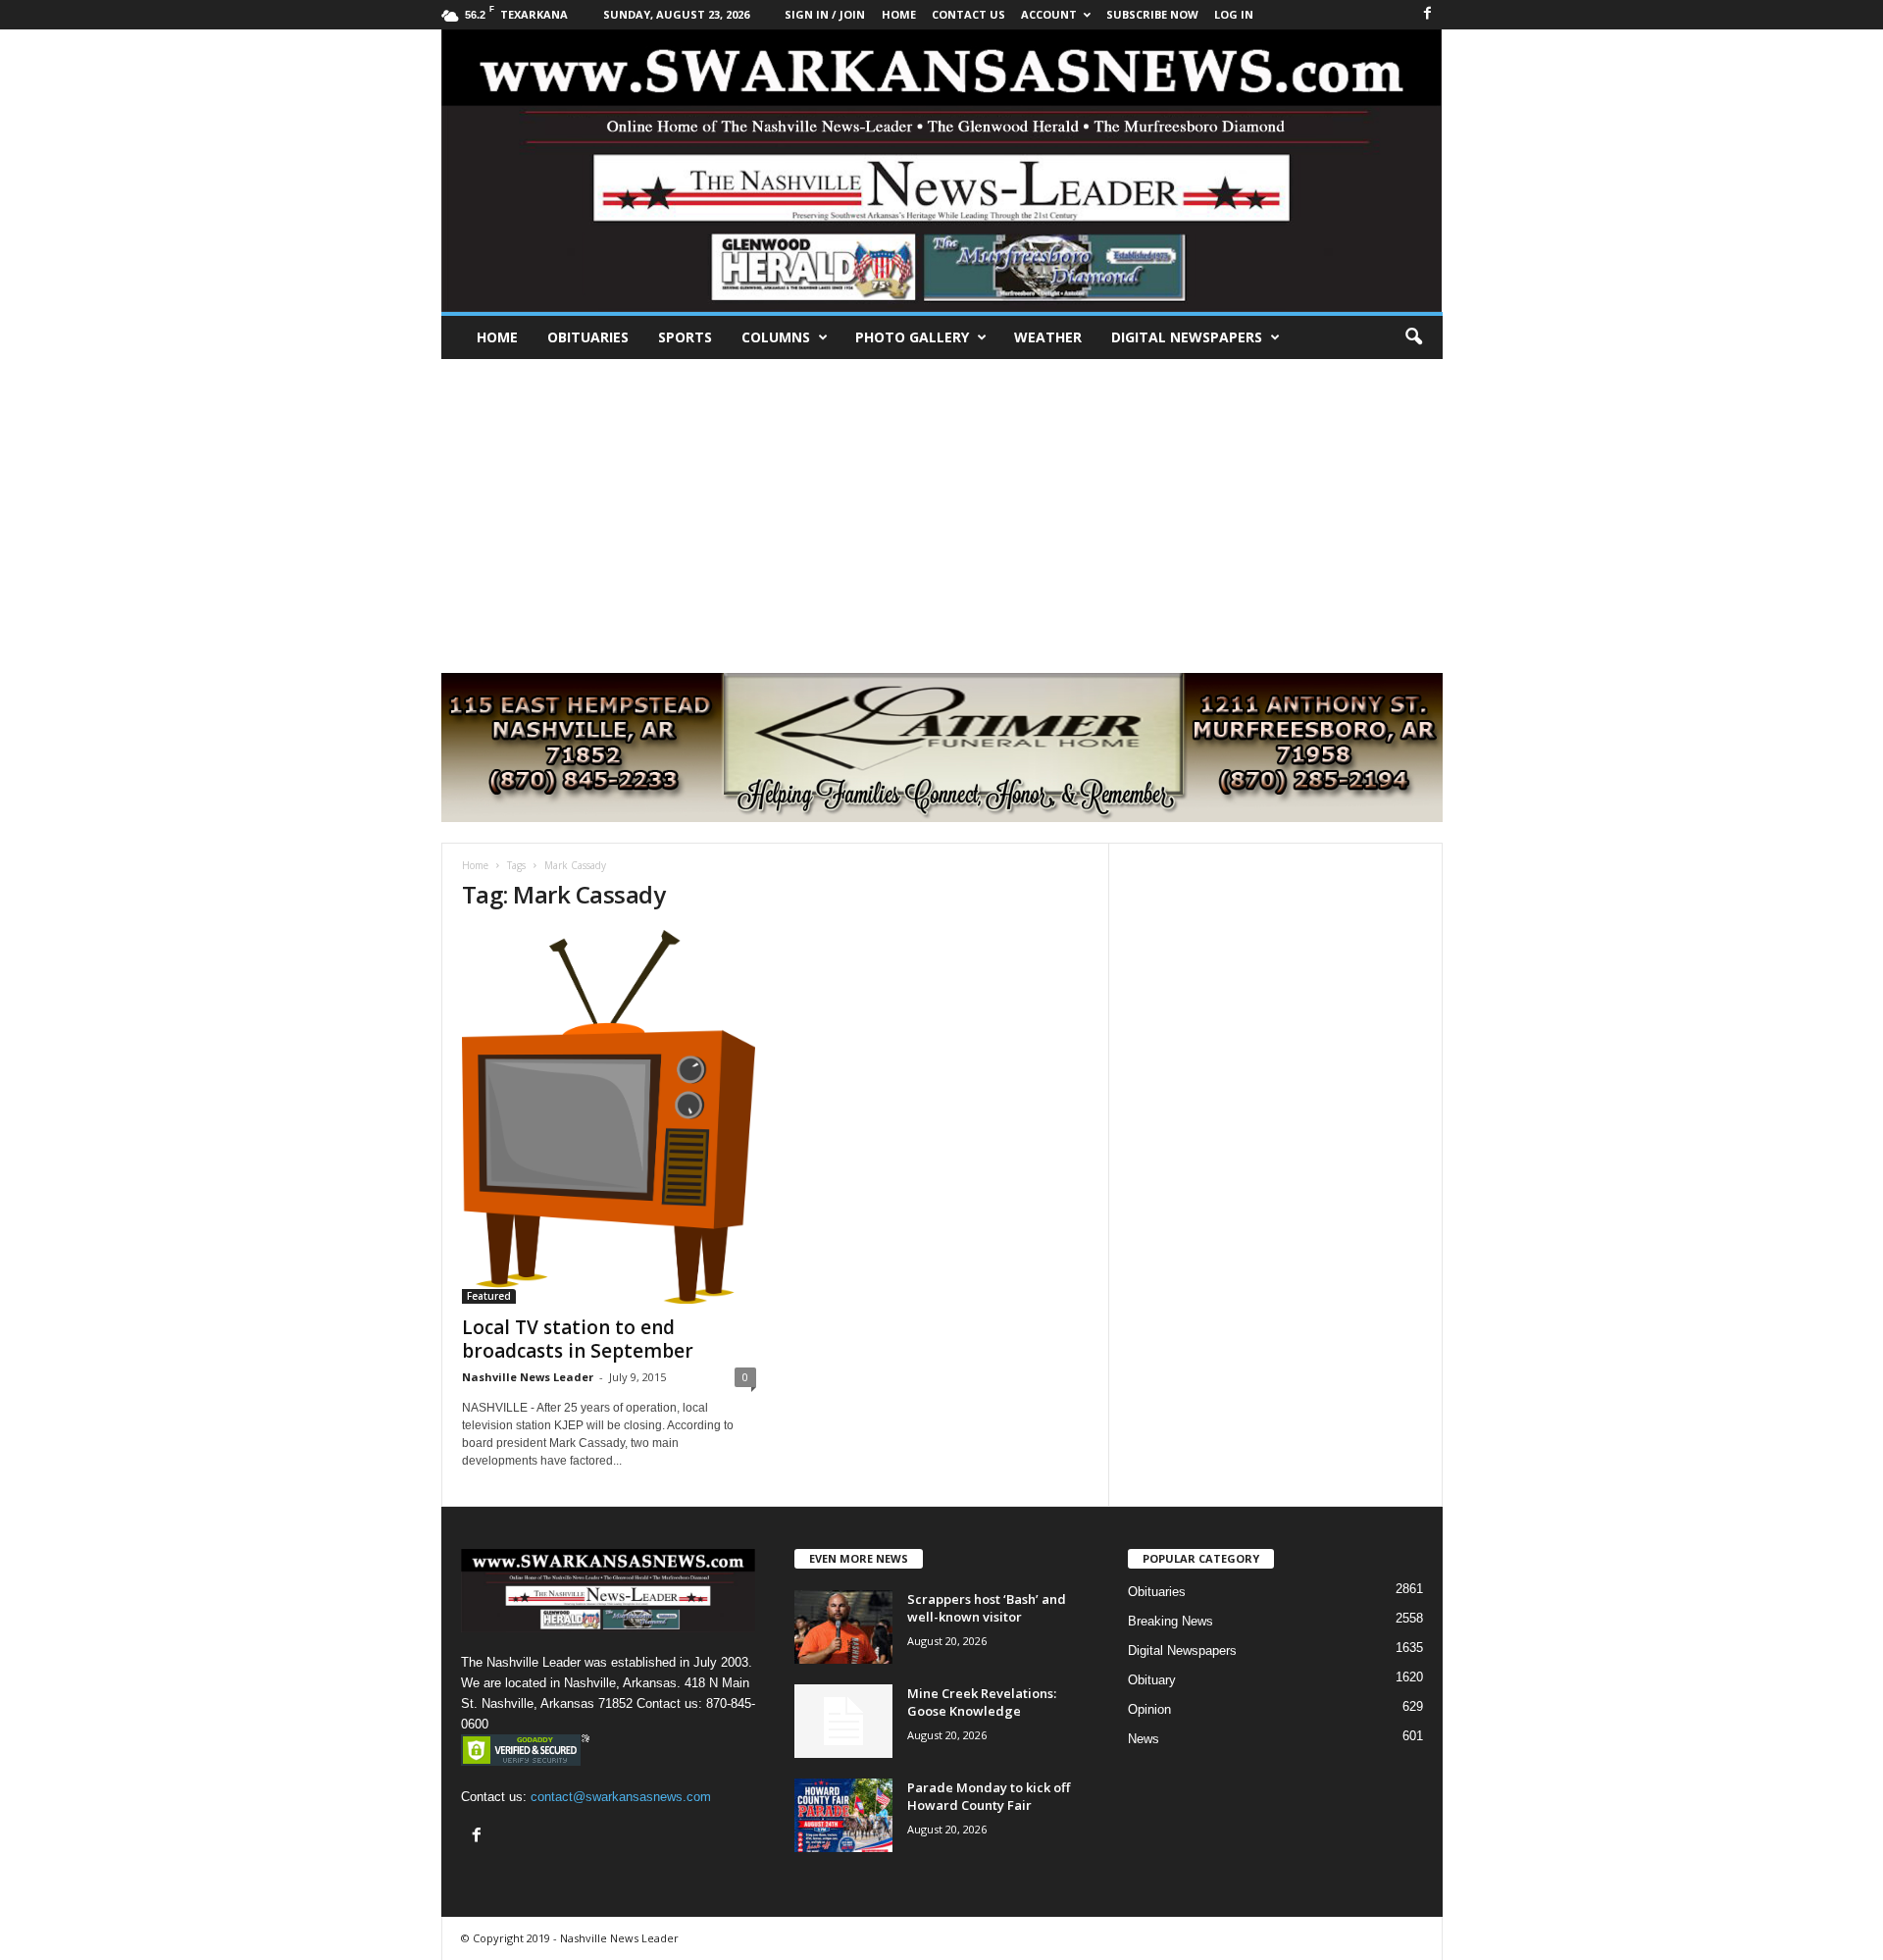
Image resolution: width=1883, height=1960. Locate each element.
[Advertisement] (941, 506)
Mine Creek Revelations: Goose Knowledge (982, 1702)
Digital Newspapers (1187, 337)
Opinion (1149, 1709)
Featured (489, 1296)
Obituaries (588, 337)
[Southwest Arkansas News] (942, 171)
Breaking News (1171, 1621)
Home (497, 337)
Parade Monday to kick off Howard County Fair (989, 1796)
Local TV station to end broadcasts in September (578, 1339)
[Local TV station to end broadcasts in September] (609, 1117)
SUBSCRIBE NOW (1152, 14)
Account (1049, 14)
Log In (1234, 14)
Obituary (1152, 1680)
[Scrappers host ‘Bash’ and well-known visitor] (843, 1627)
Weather (1048, 337)
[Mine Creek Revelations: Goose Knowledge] (843, 1721)
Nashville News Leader (528, 1377)
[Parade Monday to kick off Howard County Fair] (843, 1815)
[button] (1413, 337)
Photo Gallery (912, 337)
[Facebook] (1428, 14)
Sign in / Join (825, 14)
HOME (899, 14)
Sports (685, 337)
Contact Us (968, 14)
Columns (776, 337)
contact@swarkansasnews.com (621, 1797)
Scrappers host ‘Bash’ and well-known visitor (987, 1608)
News (1144, 1739)
